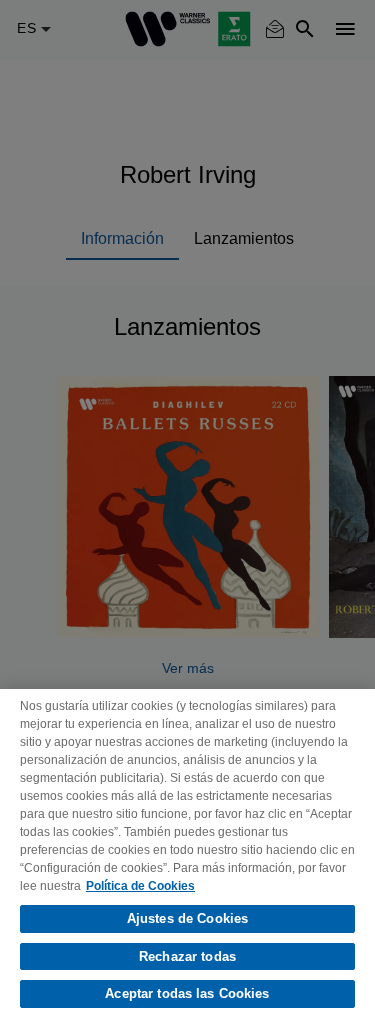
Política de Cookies (140, 886)
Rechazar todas (187, 956)
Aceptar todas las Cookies (187, 993)
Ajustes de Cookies (187, 918)
